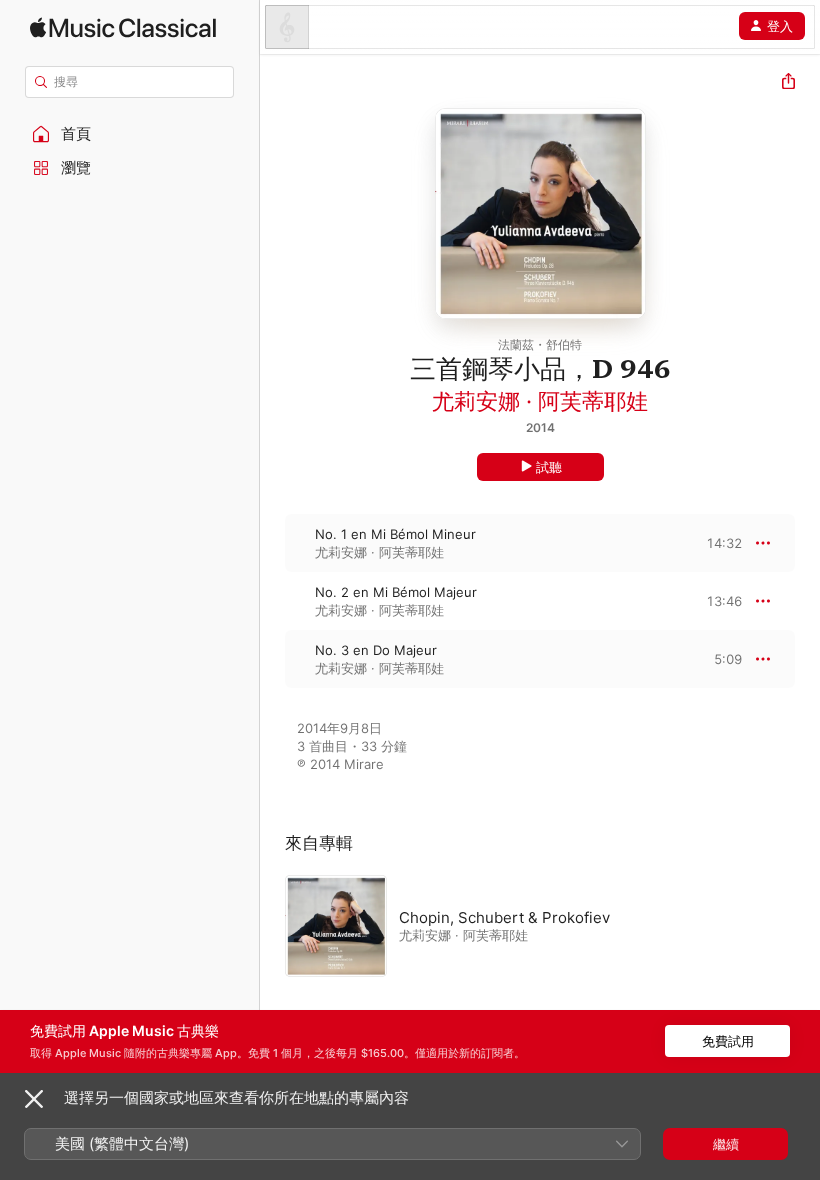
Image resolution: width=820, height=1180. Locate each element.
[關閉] (34, 1099)
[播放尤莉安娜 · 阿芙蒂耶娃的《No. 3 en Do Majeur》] (273, 659)
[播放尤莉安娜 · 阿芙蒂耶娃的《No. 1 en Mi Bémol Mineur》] (273, 543)
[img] (123, 27)
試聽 (549, 467)
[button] (130, 134)
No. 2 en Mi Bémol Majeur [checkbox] (396, 592)
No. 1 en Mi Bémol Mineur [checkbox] (395, 534)
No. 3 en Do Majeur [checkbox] (376, 650)
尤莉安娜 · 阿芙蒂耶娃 (540, 401)
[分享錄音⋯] (788, 83)
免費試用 (728, 1041)
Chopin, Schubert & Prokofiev (504, 917)
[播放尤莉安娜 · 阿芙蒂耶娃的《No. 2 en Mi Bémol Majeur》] (273, 601)
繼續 (726, 1144)
